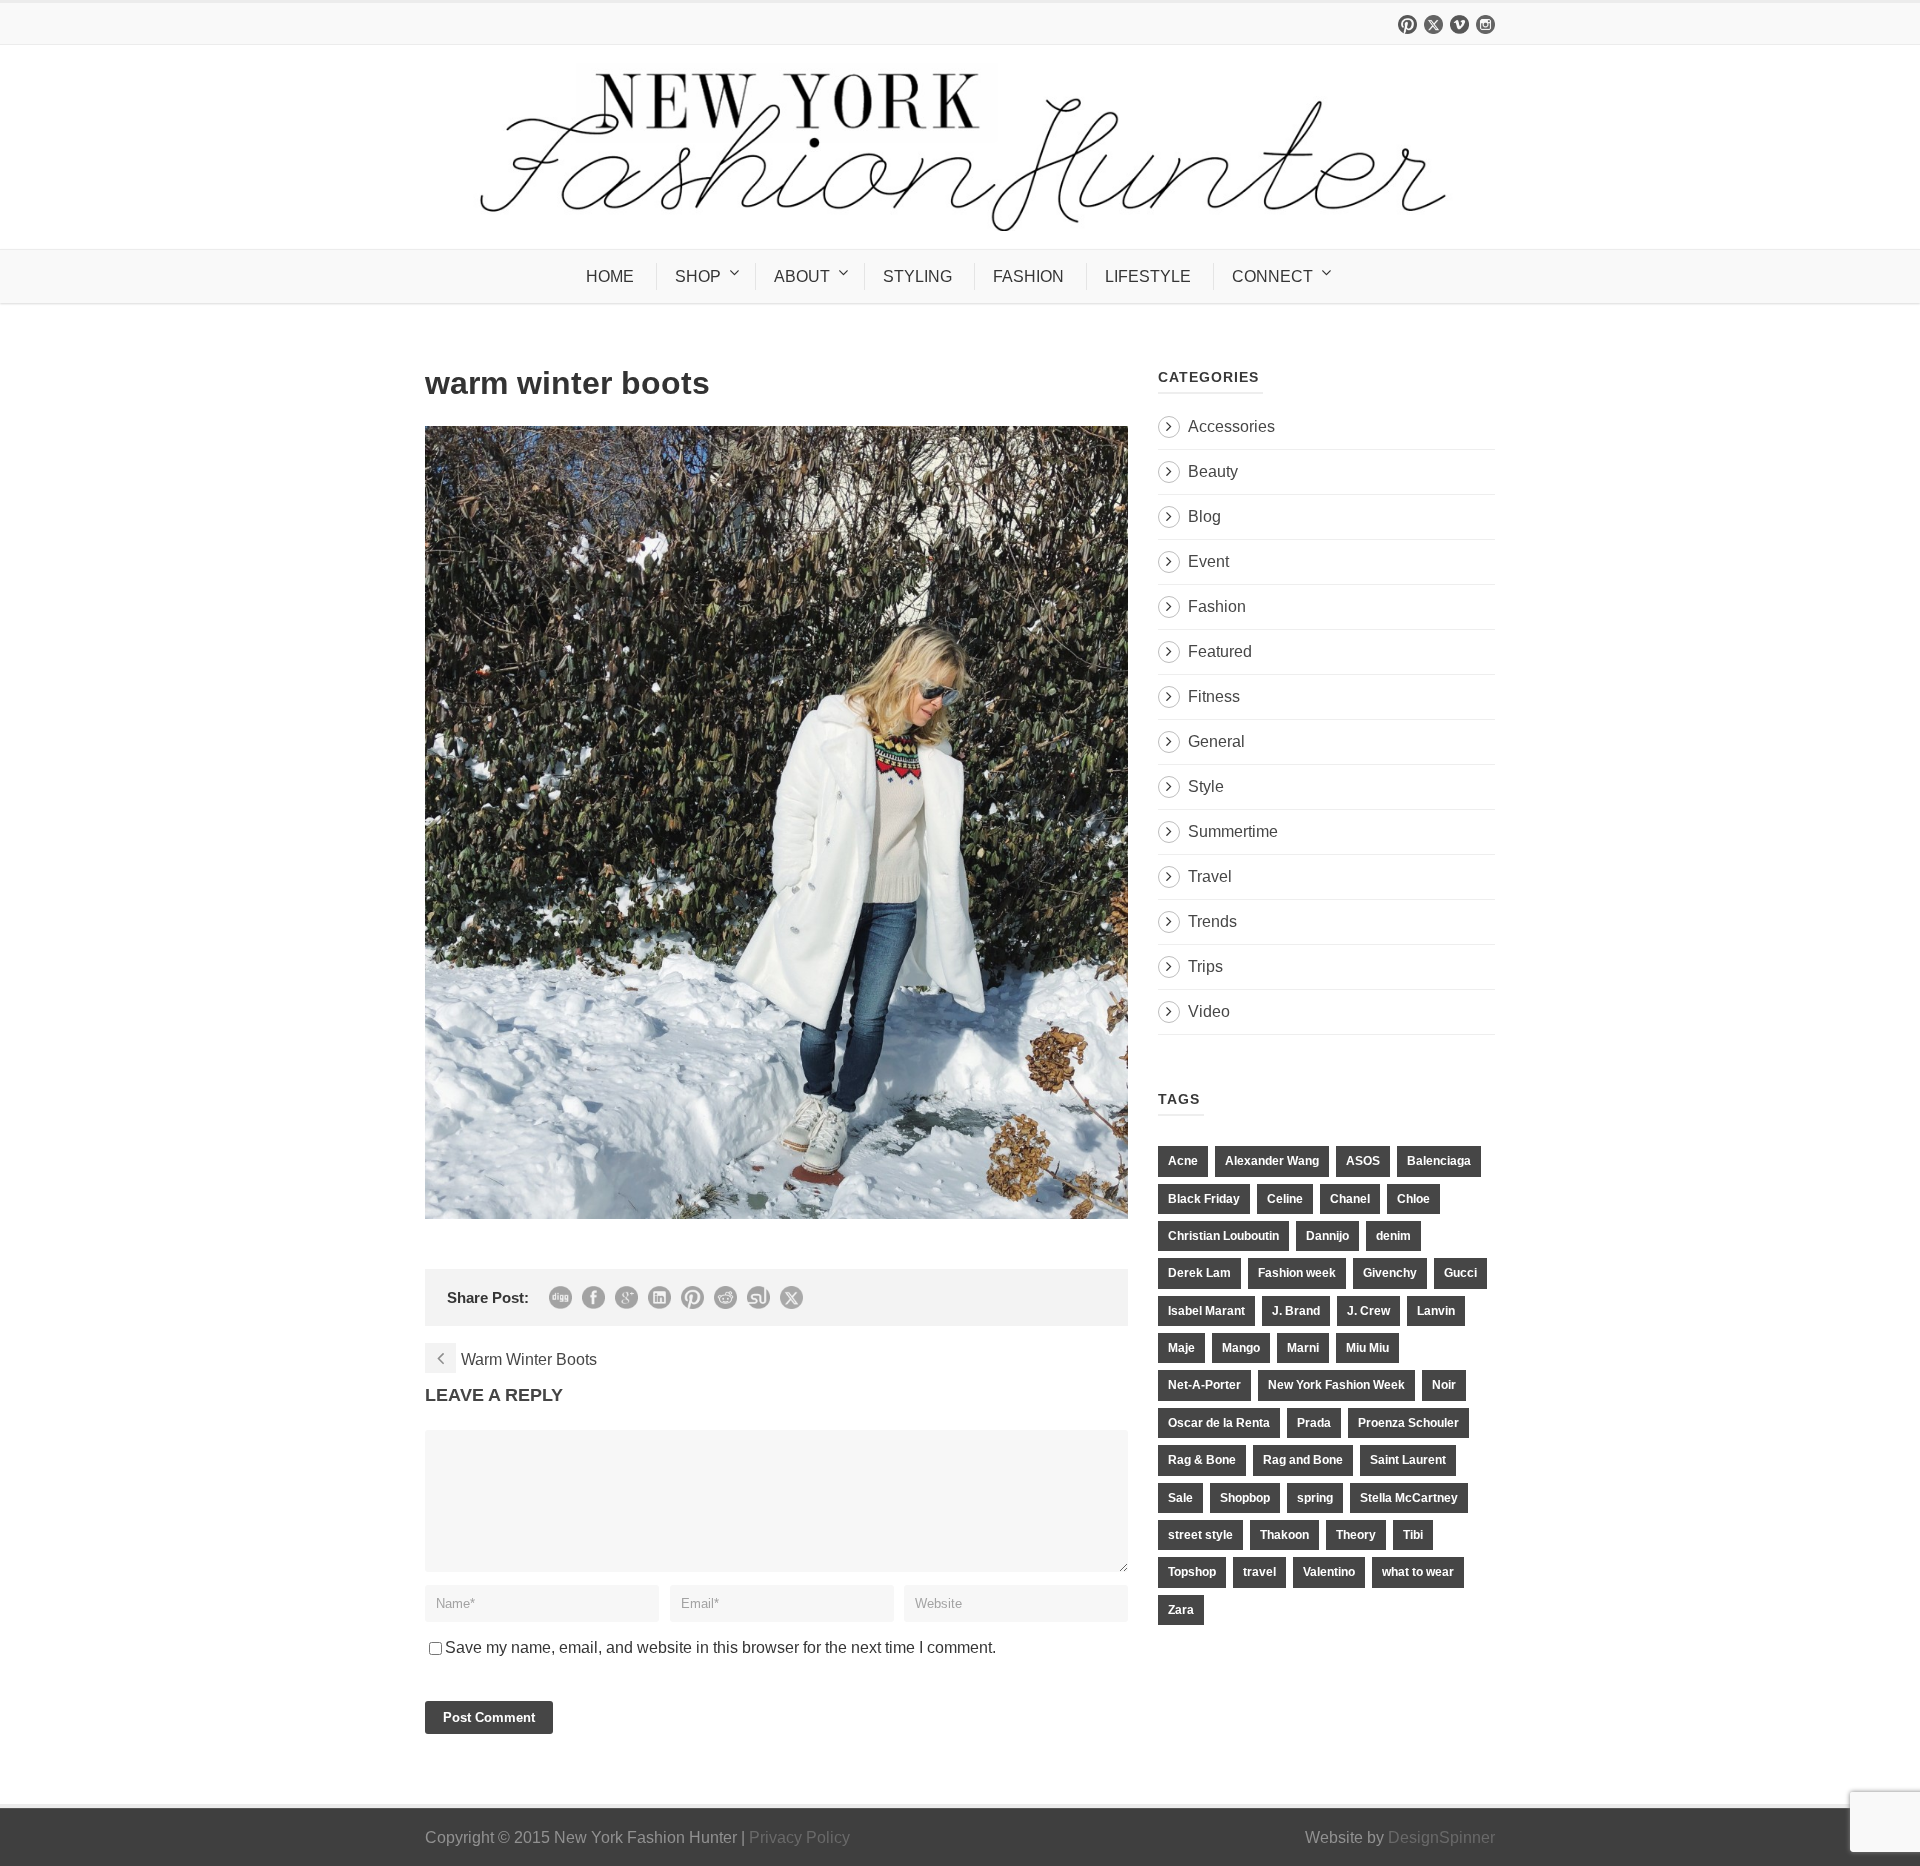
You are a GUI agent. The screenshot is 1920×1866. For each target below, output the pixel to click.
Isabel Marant (1206, 1311)
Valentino (1329, 1572)
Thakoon (1284, 1535)
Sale (1180, 1498)
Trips (1205, 966)
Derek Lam (1199, 1273)
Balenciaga (1439, 1161)
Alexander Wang (1272, 1161)
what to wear (1418, 1572)
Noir (1444, 1385)
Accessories (1231, 426)
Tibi (1413, 1535)
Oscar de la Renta (1219, 1423)
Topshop (1192, 1572)
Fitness (1214, 696)
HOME (610, 276)
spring (1315, 1498)
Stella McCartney (1409, 1498)
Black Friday (1204, 1199)
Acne (1183, 1161)
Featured (1220, 651)
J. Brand (1296, 1311)
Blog (1204, 516)
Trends (1212, 921)
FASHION (1028, 276)
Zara (1181, 1610)
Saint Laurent (1408, 1460)
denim (1393, 1236)
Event (1208, 561)
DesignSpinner (1441, 1837)
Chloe (1413, 1199)
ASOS (1363, 1161)
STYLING (917, 276)
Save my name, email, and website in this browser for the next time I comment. (720, 1647)
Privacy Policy (799, 1837)
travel (1259, 1572)
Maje (1181, 1348)
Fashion (1217, 606)
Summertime (1233, 831)
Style (1206, 786)
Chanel (1350, 1199)
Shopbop (1245, 1498)
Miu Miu (1367, 1348)
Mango (1241, 1348)
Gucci (1460, 1273)
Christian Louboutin (1223, 1236)
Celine (1285, 1199)
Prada (1314, 1423)
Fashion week (1297, 1273)
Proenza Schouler (1408, 1423)
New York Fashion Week (1336, 1385)
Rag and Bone (1303, 1460)
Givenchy (1390, 1273)
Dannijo (1327, 1236)
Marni (1303, 1348)
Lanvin (1436, 1311)
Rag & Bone (1202, 1460)
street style (1200, 1535)
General (1216, 741)
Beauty (1213, 471)
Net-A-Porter (1204, 1385)
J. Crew (1368, 1311)
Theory (1356, 1535)
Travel (1210, 876)
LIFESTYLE (1148, 276)
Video (1209, 1011)
